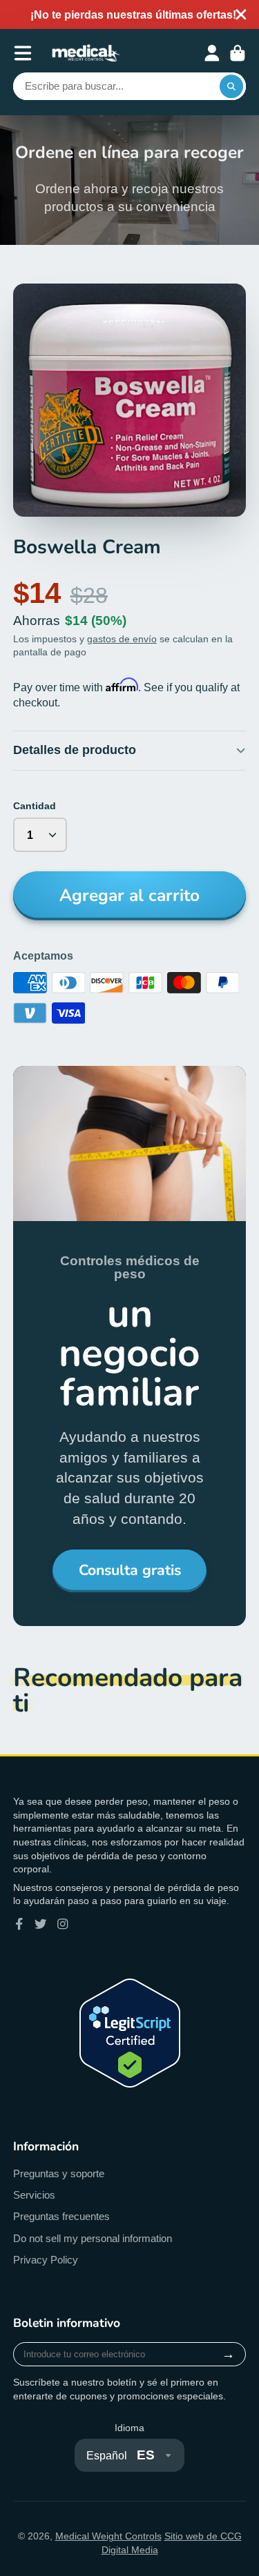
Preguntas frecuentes (61, 2216)
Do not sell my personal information (93, 2238)
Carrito (238, 53)
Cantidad (35, 806)
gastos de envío (122, 639)
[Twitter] (41, 1924)
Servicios (34, 2195)
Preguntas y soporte (59, 2173)
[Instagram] (63, 1924)
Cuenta (212, 53)
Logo (86, 53)
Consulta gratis (130, 1570)
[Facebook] (19, 1924)
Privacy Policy (46, 2260)
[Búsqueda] (231, 86)
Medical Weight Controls (108, 2536)
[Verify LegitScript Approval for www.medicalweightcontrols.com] (130, 2084)
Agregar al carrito (129, 895)
